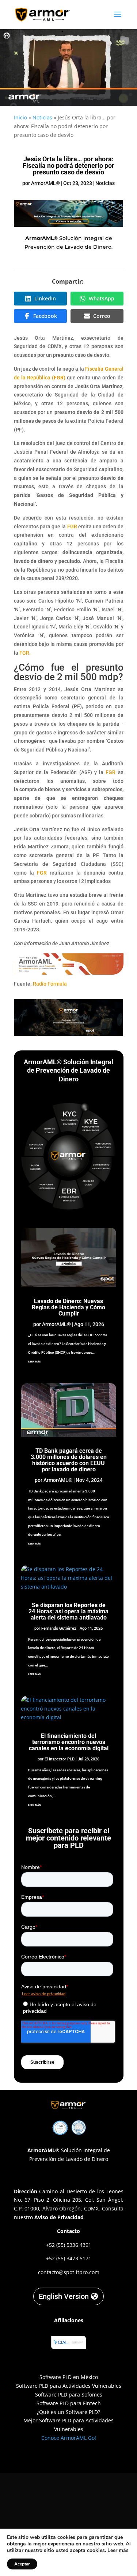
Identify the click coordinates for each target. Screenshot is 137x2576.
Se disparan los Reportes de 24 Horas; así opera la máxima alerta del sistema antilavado (68, 1611)
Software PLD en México (69, 2377)
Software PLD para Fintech (69, 2403)
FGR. (25, 653)
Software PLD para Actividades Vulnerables (69, 2386)
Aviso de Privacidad (59, 2217)
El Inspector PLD (60, 1759)
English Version (64, 2296)
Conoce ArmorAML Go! (69, 2438)
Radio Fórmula (50, 984)
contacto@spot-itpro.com (69, 2272)
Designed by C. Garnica (69, 2457)
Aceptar (22, 2564)
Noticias (42, 117)
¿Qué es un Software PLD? (68, 2412)
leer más (34, 1361)
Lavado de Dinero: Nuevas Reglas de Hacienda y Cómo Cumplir (68, 1307)
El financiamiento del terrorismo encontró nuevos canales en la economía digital (69, 1742)
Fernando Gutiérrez (59, 1628)
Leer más (118, 2550)
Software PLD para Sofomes (69, 2394)
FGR (72, 526)
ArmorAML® (45, 183)
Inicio (20, 117)
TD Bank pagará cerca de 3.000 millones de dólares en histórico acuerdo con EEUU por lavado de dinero (69, 1460)
